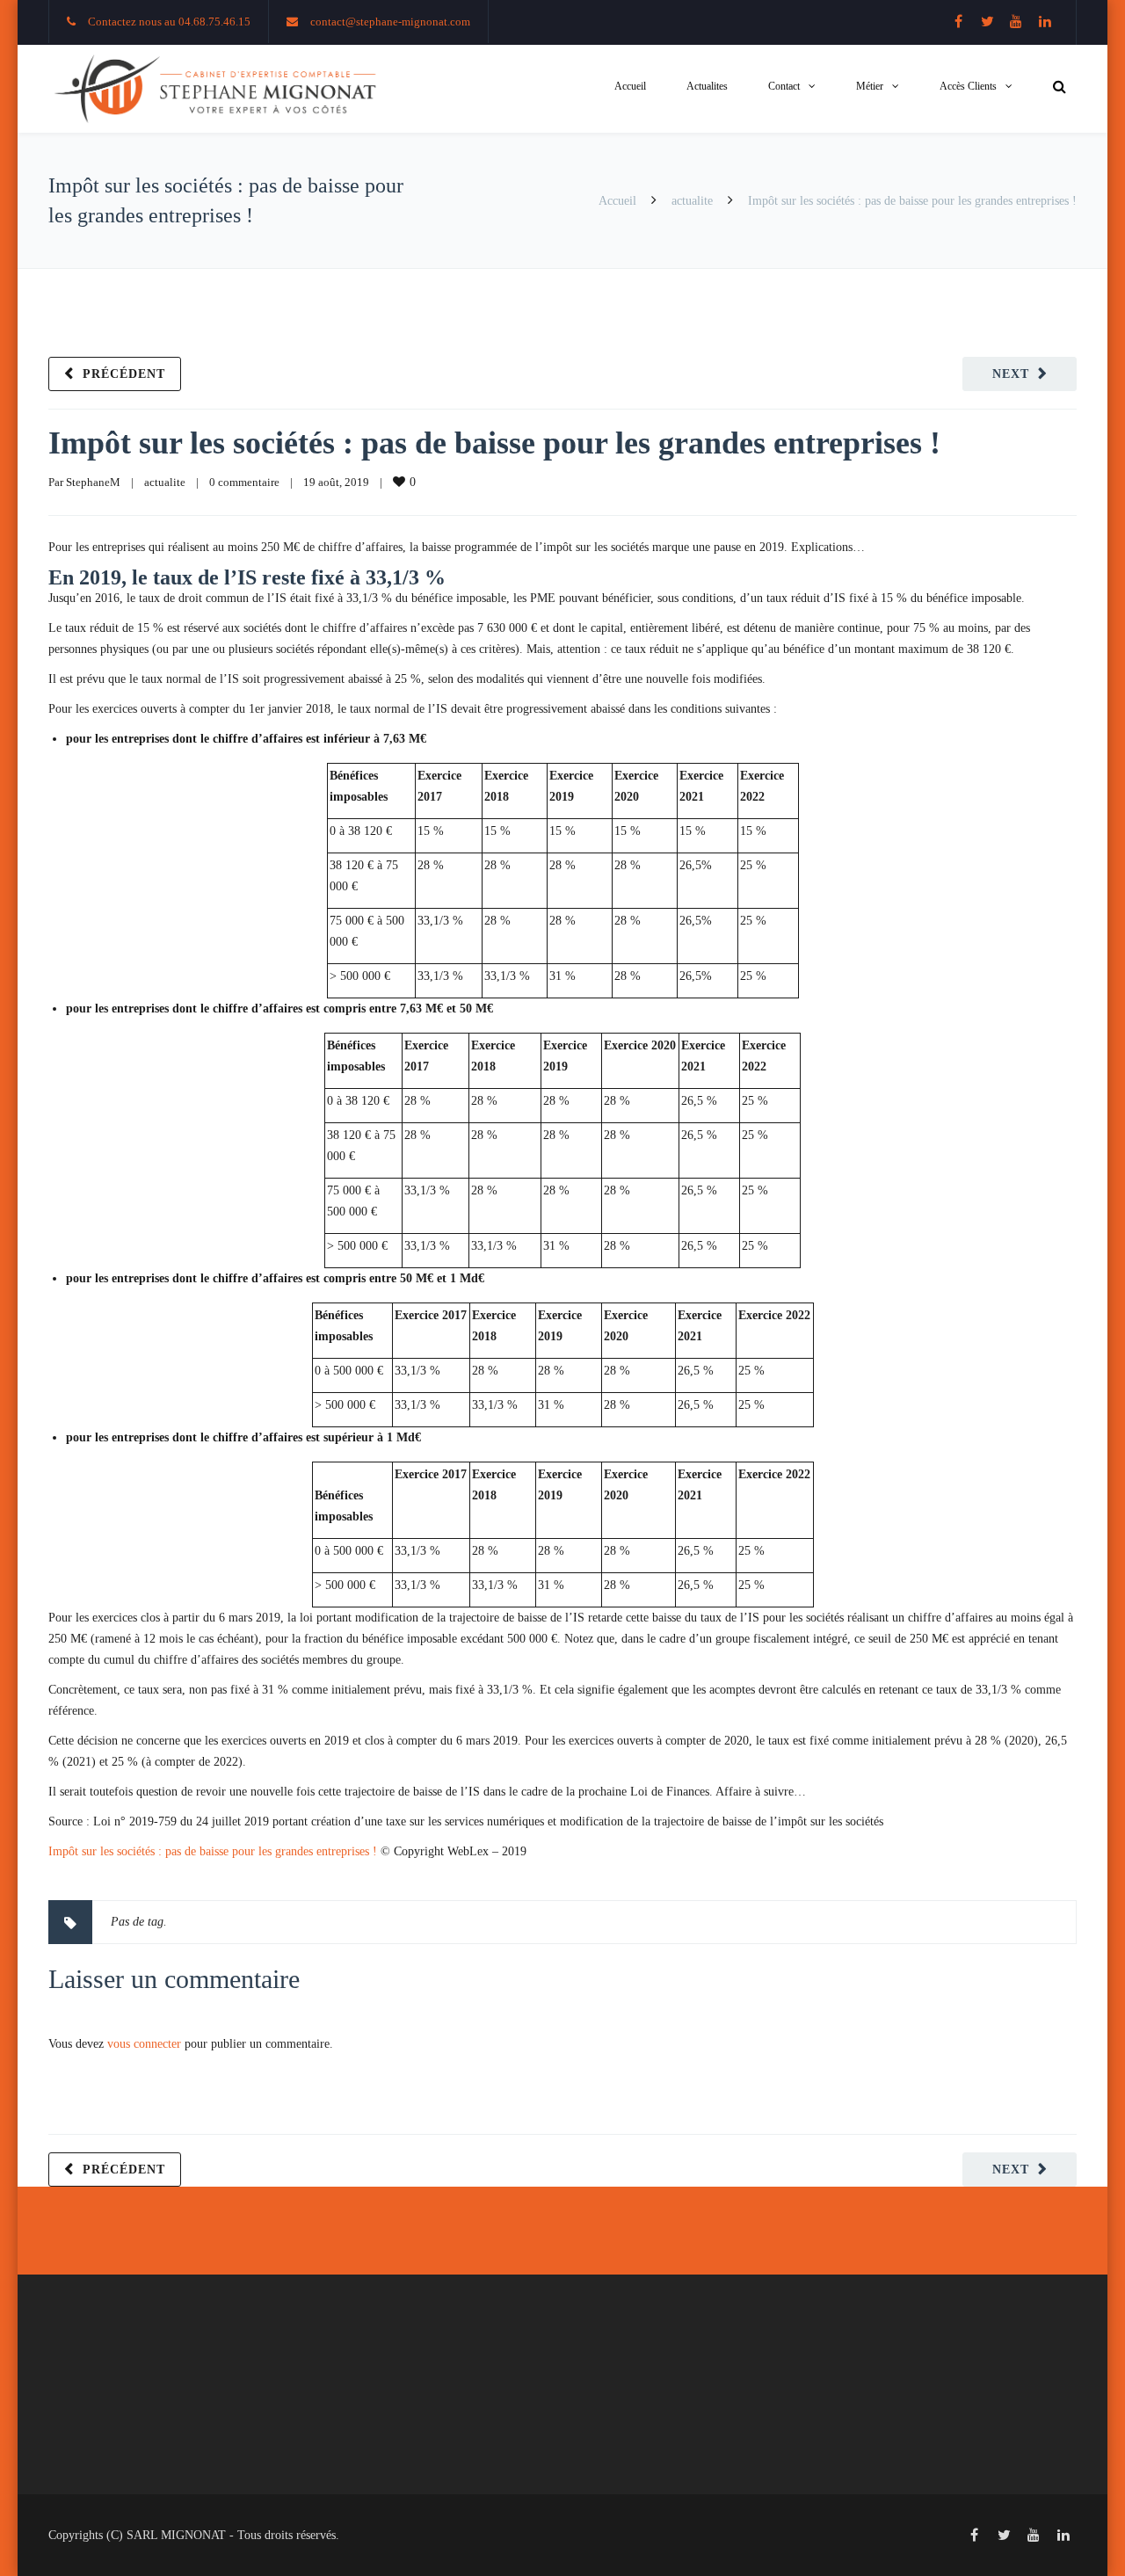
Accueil (630, 86)
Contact (784, 86)
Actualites (707, 86)
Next (1011, 374)
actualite (692, 201)
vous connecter (144, 2044)
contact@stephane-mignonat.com (390, 22)
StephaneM (93, 482)
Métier (870, 86)
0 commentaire (244, 482)
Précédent (124, 374)
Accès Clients (968, 86)
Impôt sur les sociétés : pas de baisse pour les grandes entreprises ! (494, 443)
